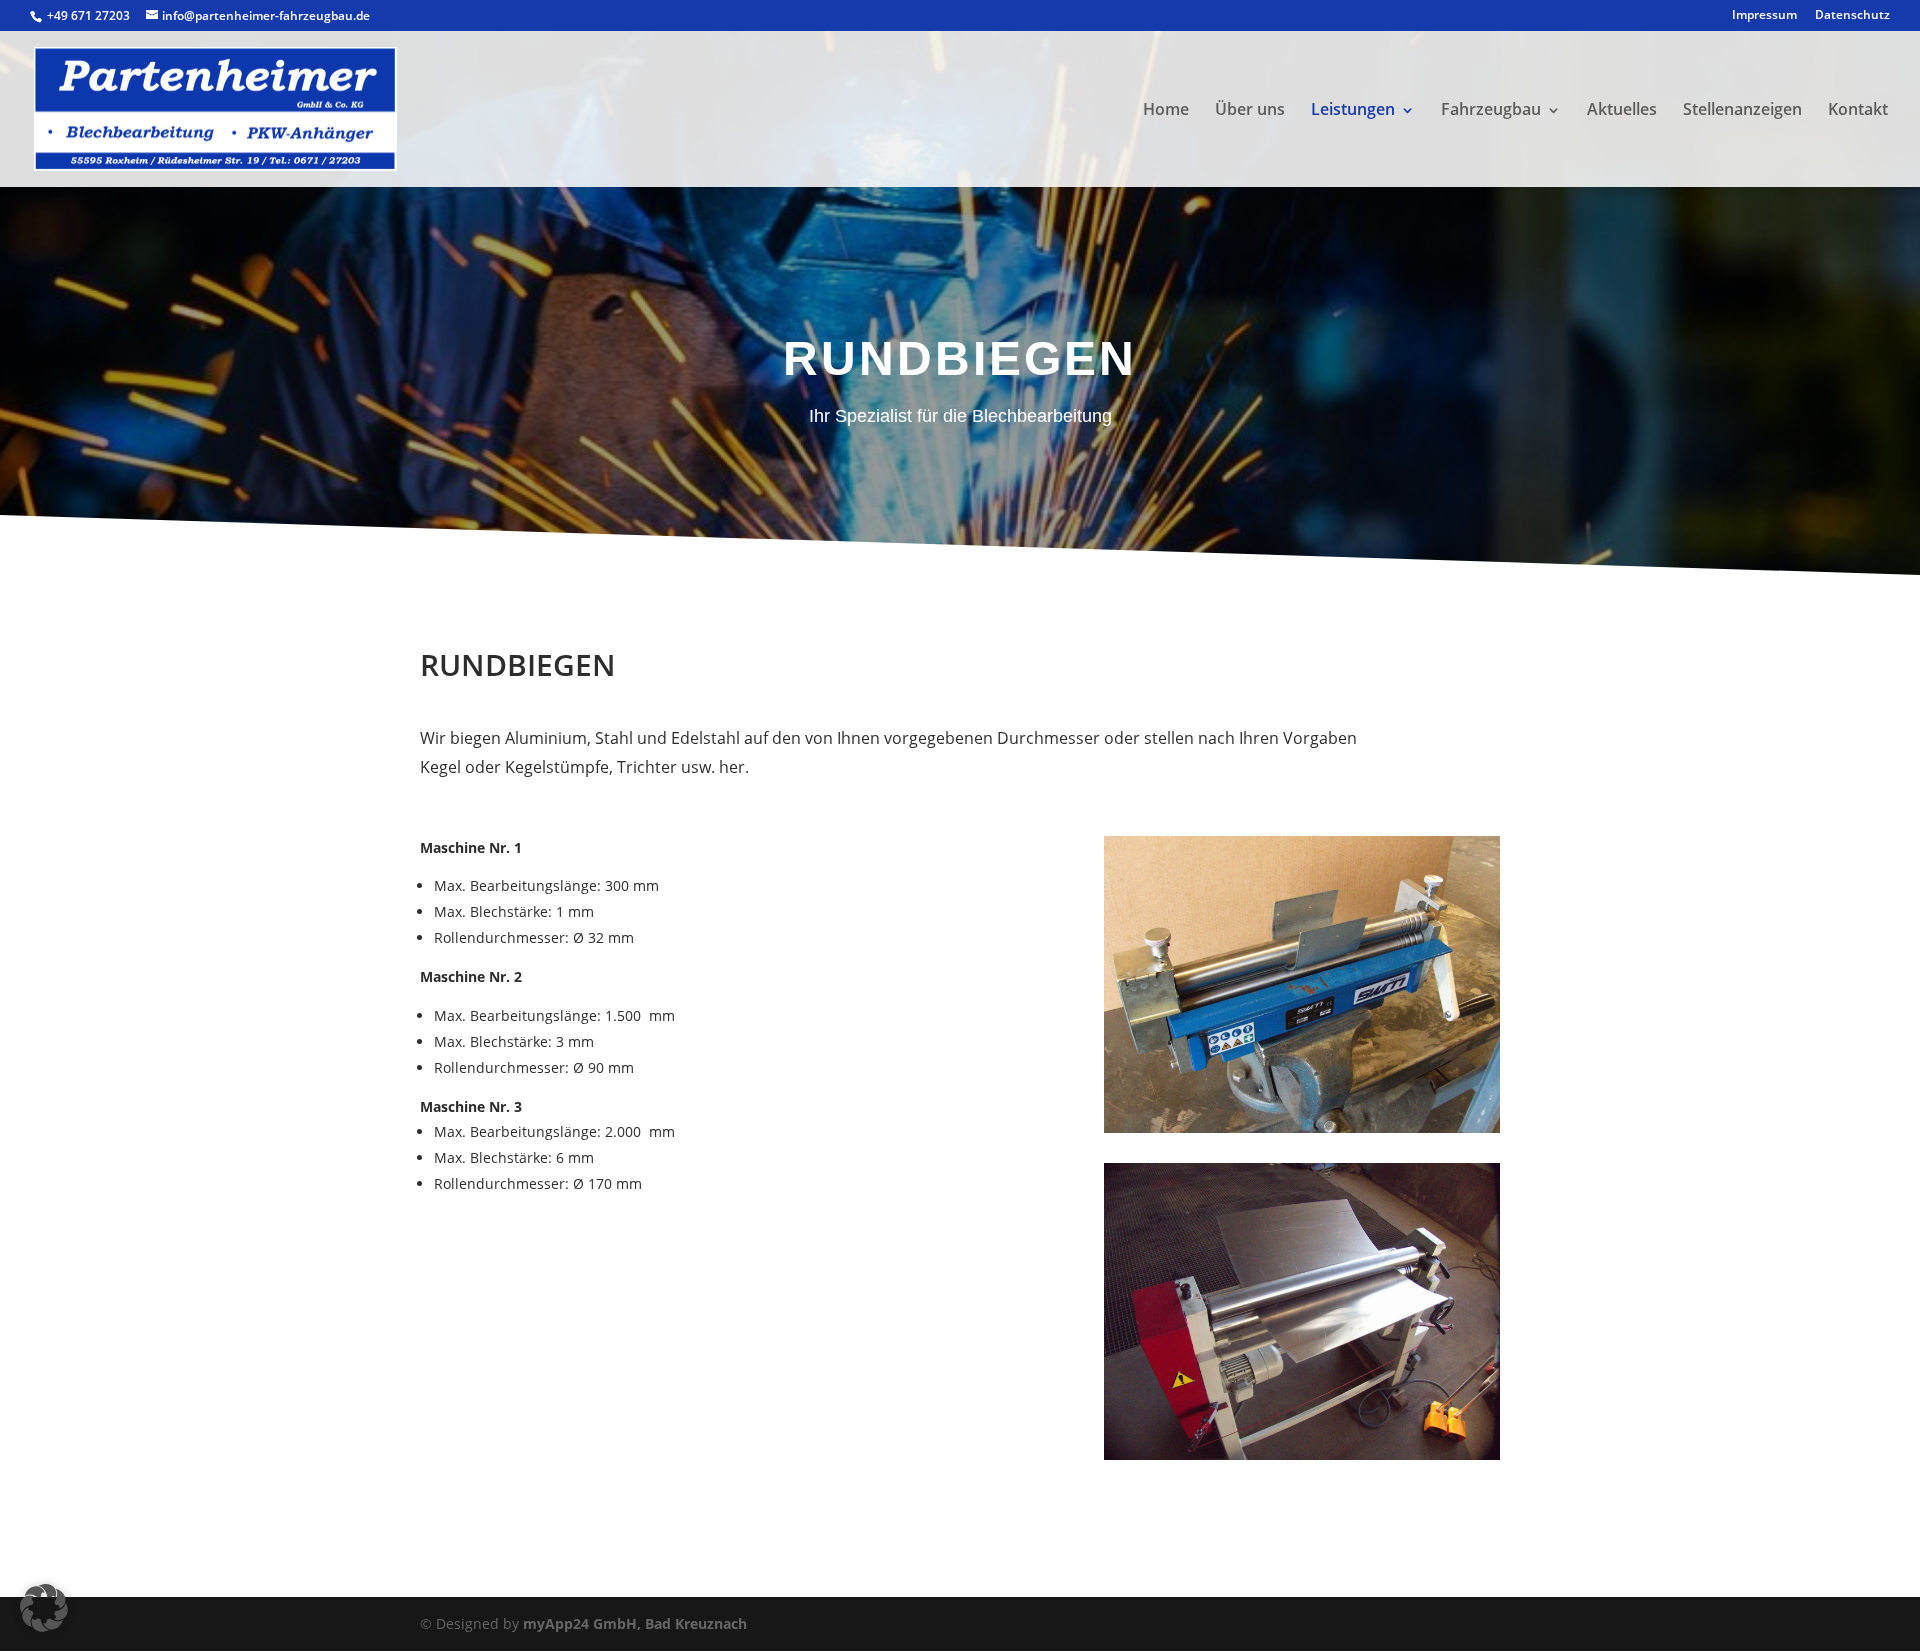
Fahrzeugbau (1491, 109)
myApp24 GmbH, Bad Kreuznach (635, 1623)
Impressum (1764, 16)
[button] (44, 1608)
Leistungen (1353, 109)
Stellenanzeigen (1742, 109)
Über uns (1250, 109)
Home (1166, 109)
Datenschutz (1852, 16)
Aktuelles (1622, 109)
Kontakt (1858, 109)
